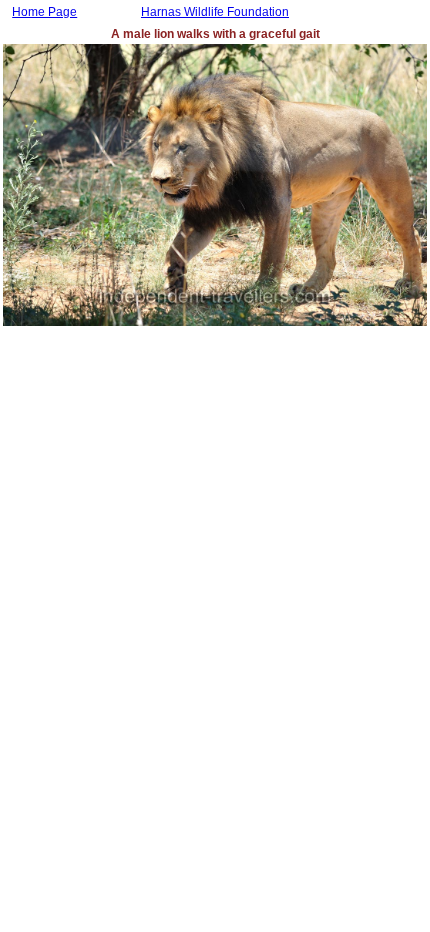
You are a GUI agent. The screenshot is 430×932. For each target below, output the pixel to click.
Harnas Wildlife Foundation (215, 12)
